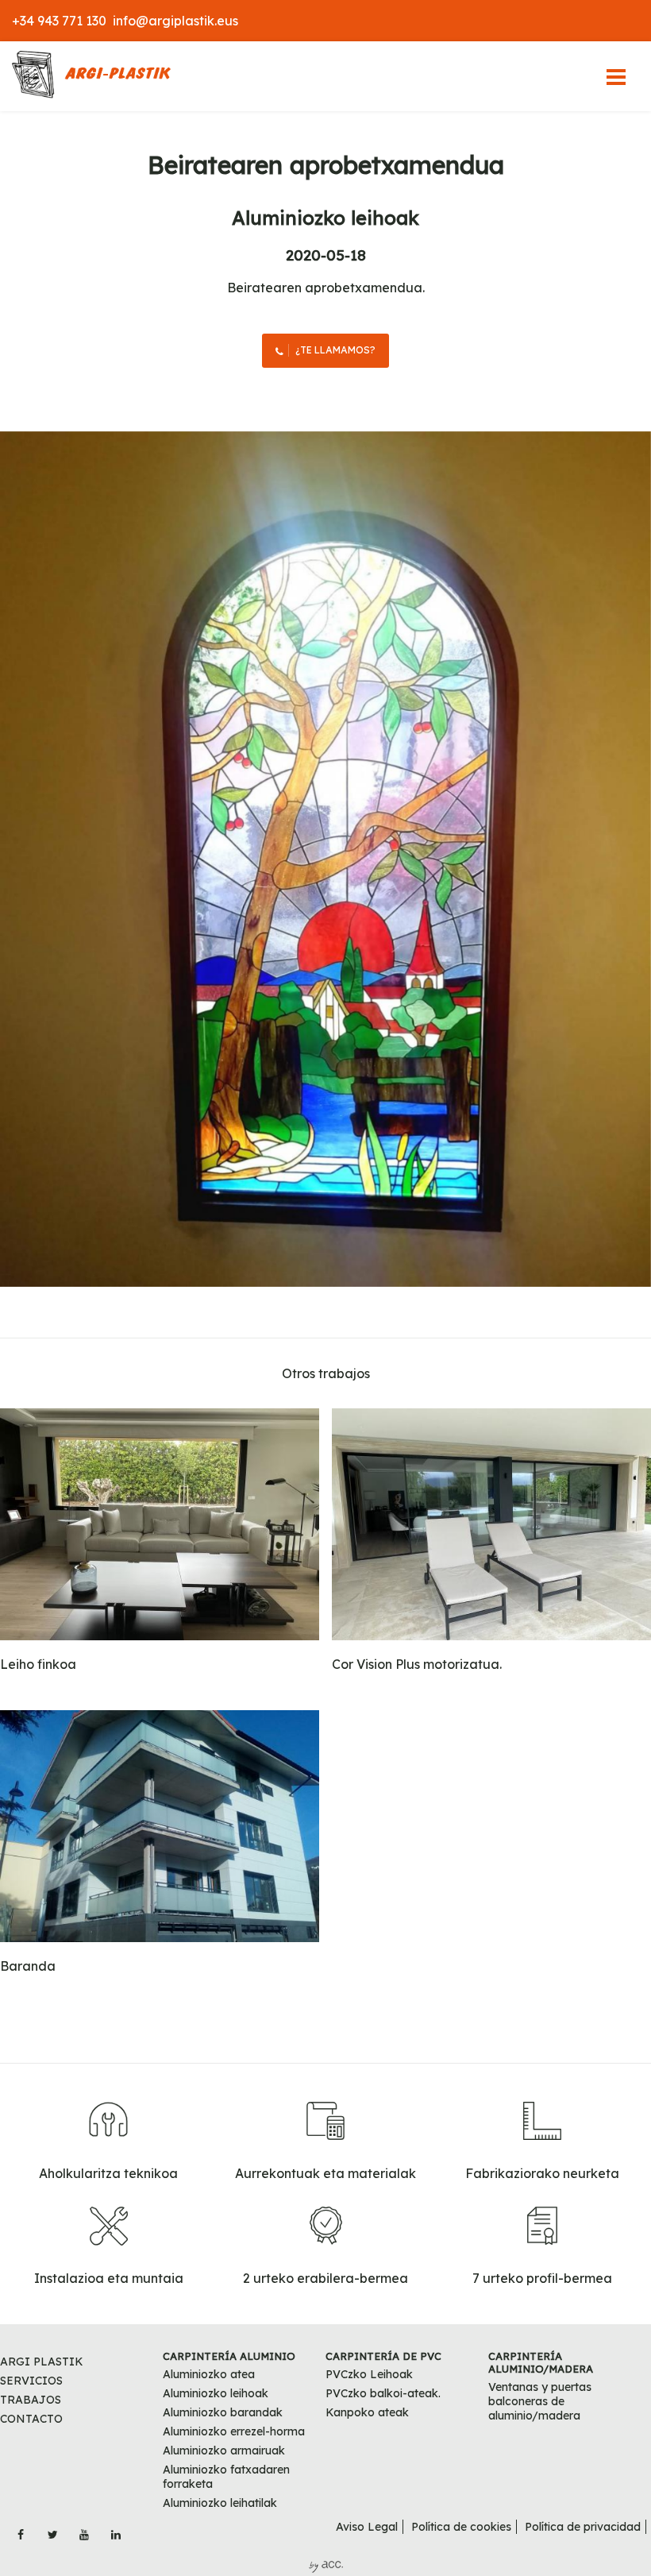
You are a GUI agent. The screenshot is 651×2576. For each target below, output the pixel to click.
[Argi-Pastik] (91, 76)
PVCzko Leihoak (369, 2374)
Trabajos (31, 2400)
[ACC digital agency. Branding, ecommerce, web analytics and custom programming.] (326, 2569)
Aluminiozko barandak (223, 2412)
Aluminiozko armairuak (224, 2450)
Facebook (21, 2530)
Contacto (31, 2419)
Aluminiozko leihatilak (220, 2503)
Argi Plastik (42, 2362)
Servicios (31, 2381)
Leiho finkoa (38, 1664)
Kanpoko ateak (367, 2412)
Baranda (28, 1966)
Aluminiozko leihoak (325, 218)
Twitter (52, 2530)
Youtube (84, 2530)
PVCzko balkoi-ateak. (383, 2393)
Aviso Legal (367, 2527)
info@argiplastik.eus (175, 21)
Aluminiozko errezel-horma (234, 2431)
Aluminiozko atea (209, 2374)
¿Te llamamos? (335, 350)
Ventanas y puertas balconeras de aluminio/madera (540, 2401)
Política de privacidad (583, 2527)
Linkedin (116, 2530)
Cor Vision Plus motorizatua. (417, 1664)
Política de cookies (461, 2527)
